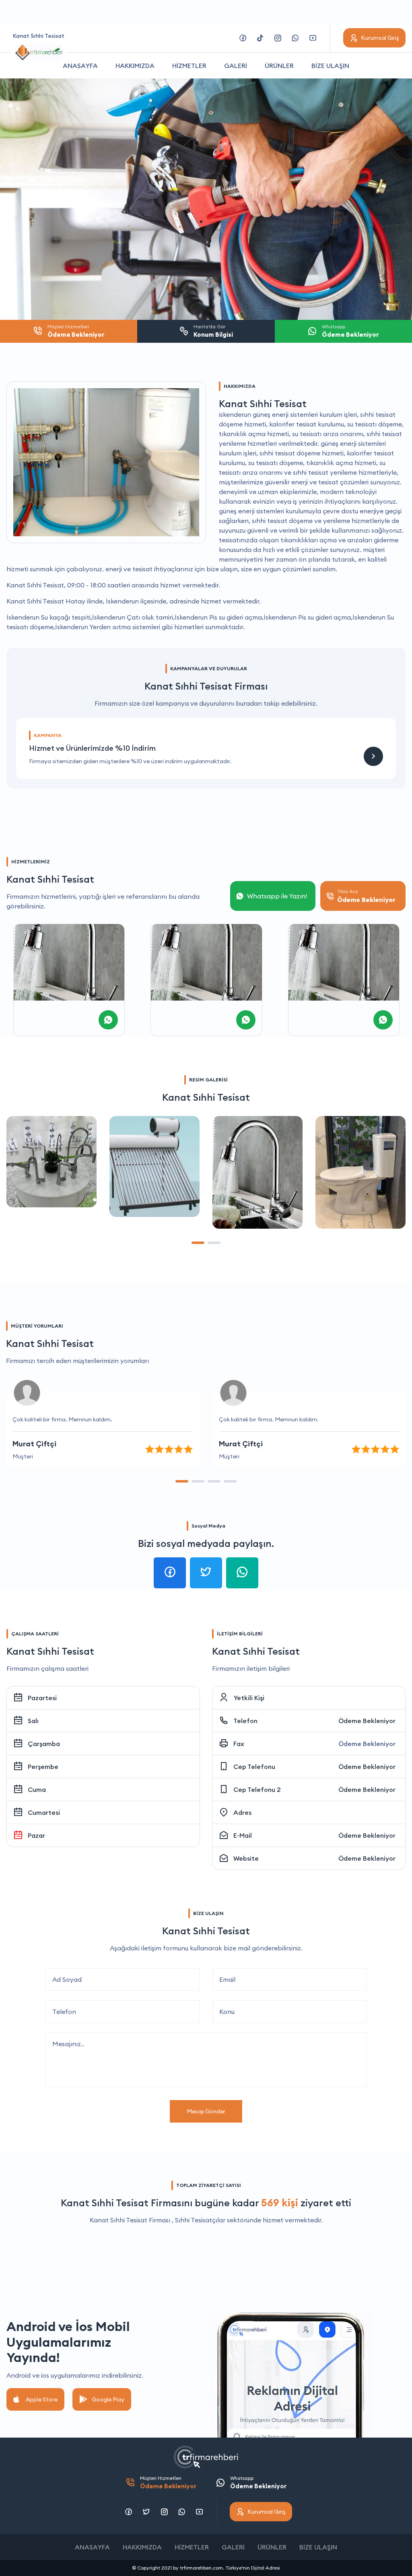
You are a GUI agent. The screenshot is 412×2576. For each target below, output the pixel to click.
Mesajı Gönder (206, 2111)
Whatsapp (258, 2482)
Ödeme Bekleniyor (367, 1721)
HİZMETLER (189, 66)
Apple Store (42, 2399)
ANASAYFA (80, 66)
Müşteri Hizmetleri (168, 2482)
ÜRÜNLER (279, 66)
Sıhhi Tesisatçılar (200, 2220)
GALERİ (236, 66)
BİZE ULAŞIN (330, 66)
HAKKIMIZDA (135, 66)
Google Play (108, 2399)
